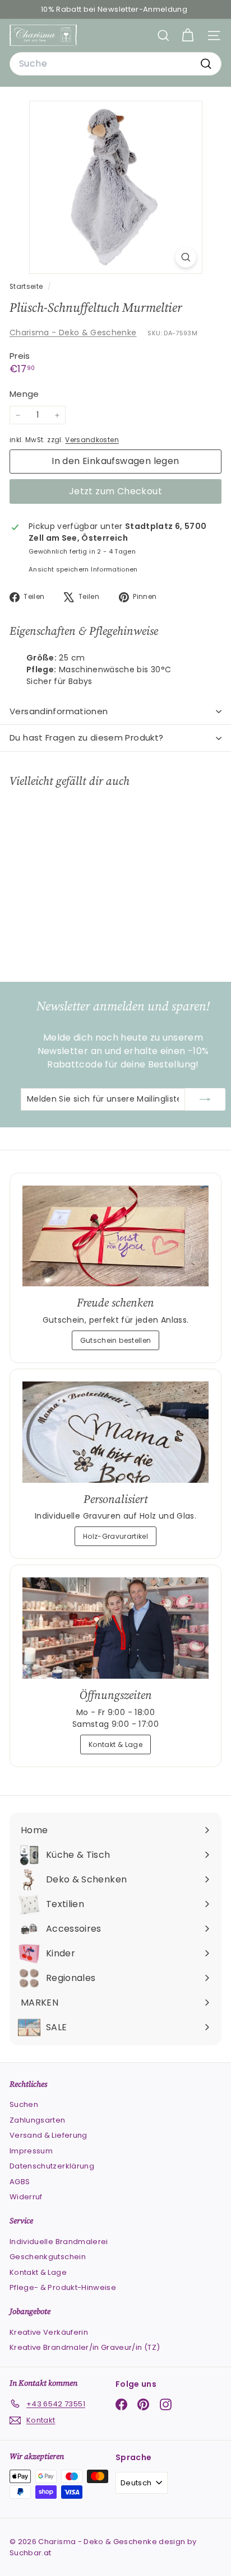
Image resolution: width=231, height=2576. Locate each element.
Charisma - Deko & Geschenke (73, 332)
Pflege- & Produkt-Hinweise (63, 2287)
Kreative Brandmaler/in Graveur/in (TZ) (85, 2347)
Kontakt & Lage (115, 1744)
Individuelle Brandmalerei (59, 2242)
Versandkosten (92, 440)
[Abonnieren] (205, 1099)
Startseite (27, 287)
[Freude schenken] (115, 1236)
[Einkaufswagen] (188, 36)
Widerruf (26, 2197)
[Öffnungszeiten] (115, 1628)
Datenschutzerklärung (52, 2166)
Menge (24, 394)
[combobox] (115, 64)
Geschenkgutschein (48, 2257)
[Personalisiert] (115, 1432)
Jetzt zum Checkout (115, 491)
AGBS (20, 2182)
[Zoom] (186, 257)
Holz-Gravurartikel (115, 1536)
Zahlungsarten (38, 2120)
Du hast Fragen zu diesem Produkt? (86, 737)
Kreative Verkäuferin (49, 2332)
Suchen (24, 2104)
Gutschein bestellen (116, 1340)
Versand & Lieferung (48, 2135)
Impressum (31, 2151)
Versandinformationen (59, 711)
